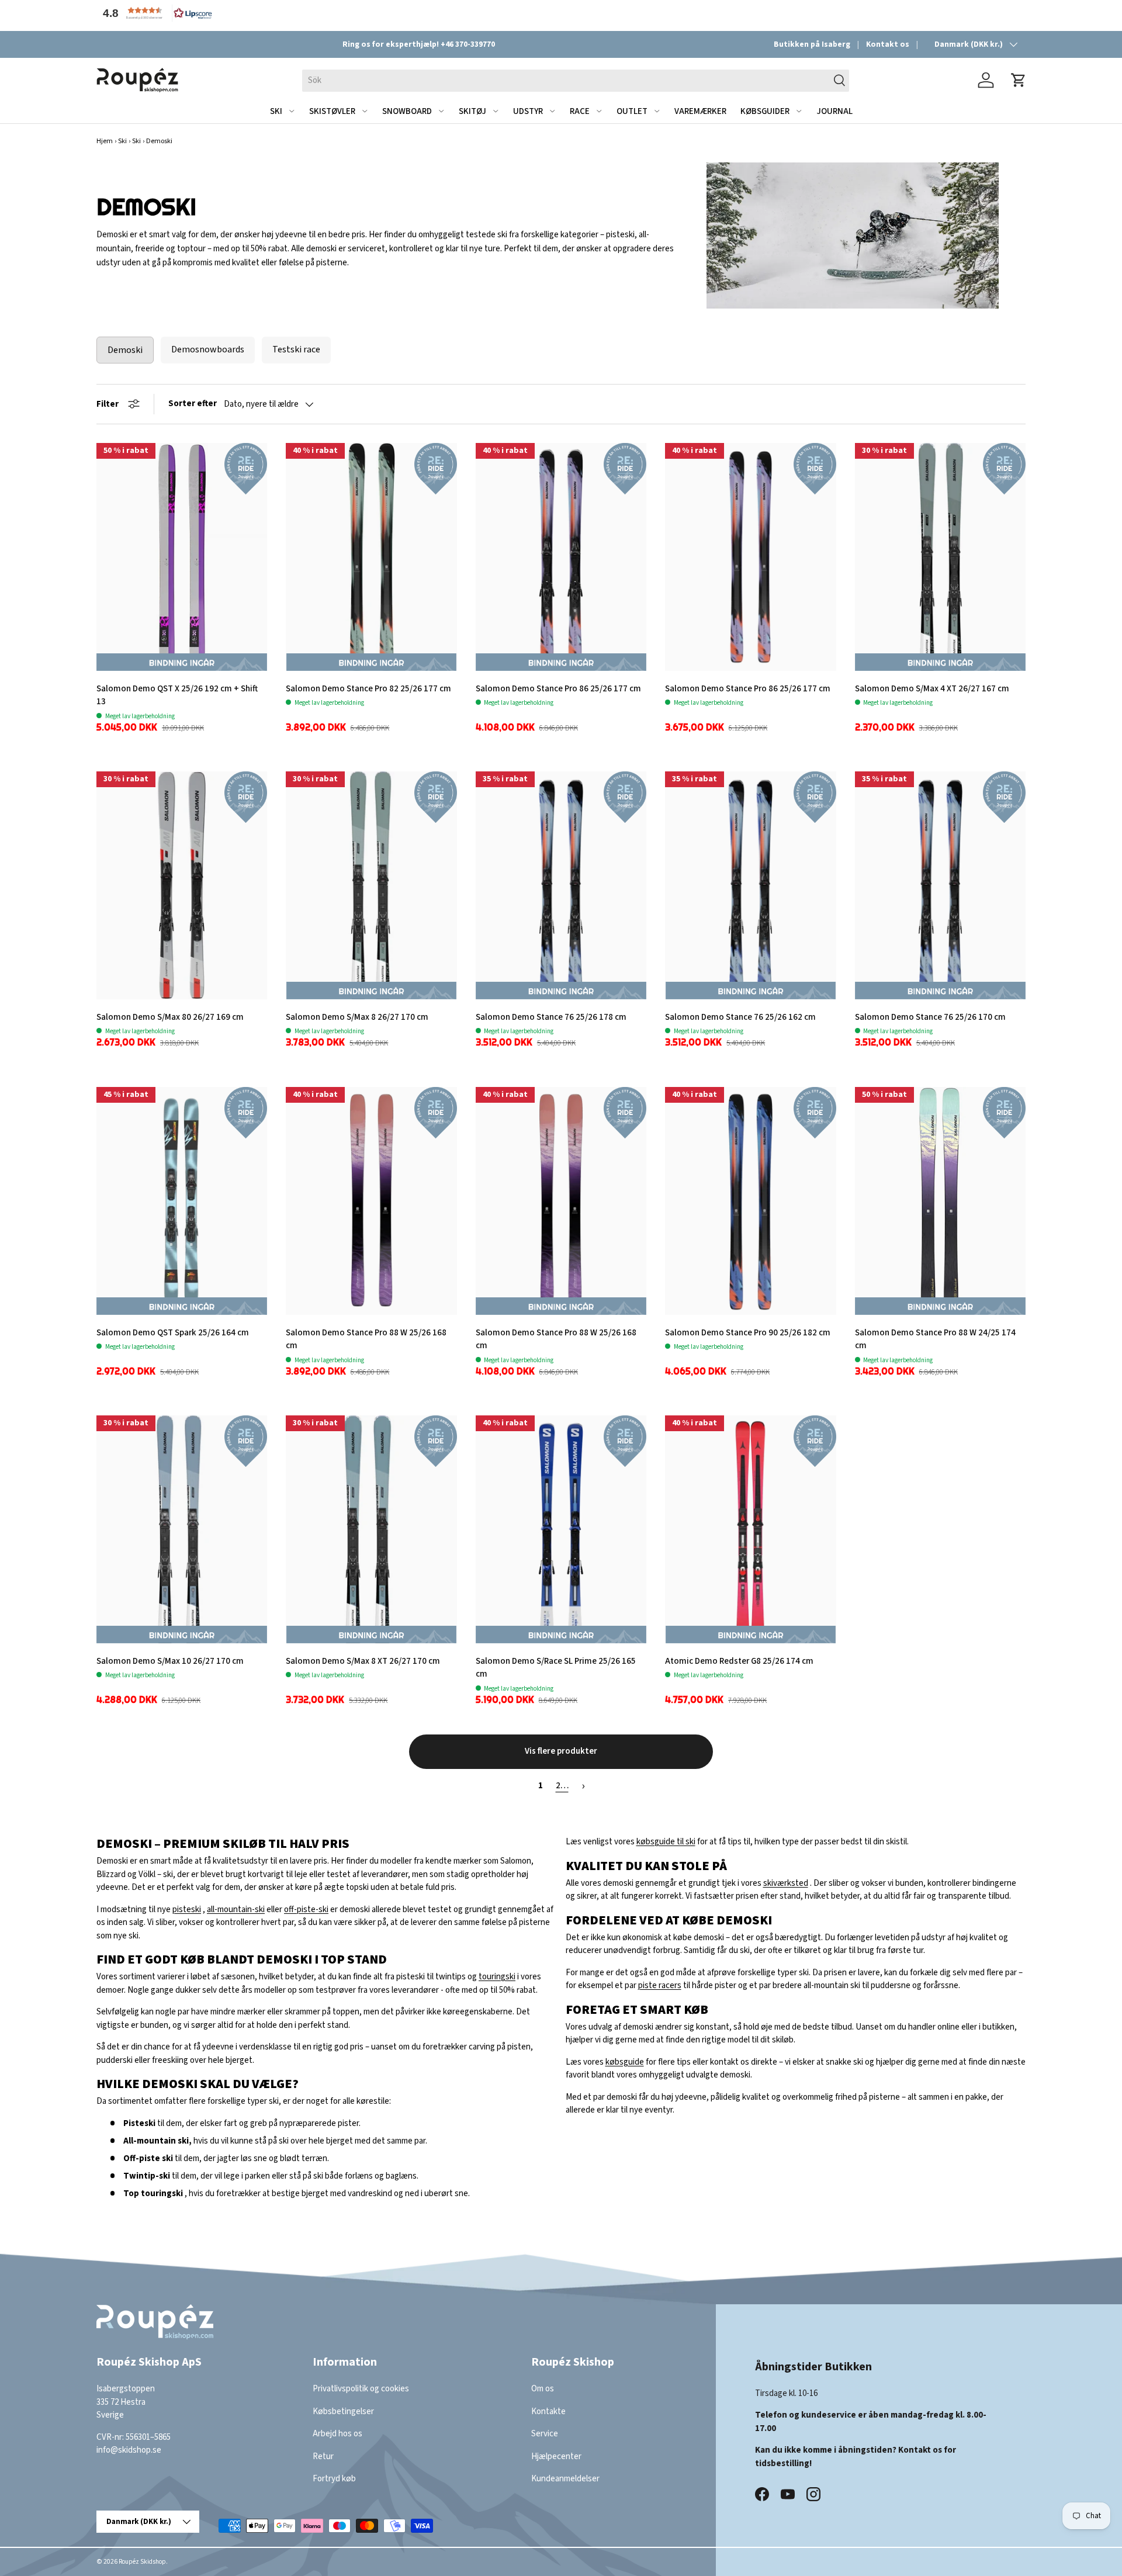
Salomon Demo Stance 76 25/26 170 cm (930, 1017)
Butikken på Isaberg (812, 44)
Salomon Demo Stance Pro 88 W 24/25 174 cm (935, 1339)
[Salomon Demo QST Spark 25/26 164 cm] (182, 1201)
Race (580, 111)
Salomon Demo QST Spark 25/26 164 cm (173, 1333)
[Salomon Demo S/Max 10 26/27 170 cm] (182, 1529)
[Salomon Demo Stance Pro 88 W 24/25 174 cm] (940, 1201)
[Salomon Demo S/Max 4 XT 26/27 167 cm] (940, 557)
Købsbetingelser (343, 2411)
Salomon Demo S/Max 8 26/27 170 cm (357, 1017)
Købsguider (765, 111)
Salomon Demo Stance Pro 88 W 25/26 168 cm (366, 1339)
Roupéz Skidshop (142, 2562)
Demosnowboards (208, 349)
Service (545, 2434)
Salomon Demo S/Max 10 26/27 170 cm (170, 1661)
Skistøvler (332, 111)
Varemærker (700, 111)
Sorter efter (193, 404)
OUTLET (632, 111)
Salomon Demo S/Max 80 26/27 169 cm (170, 1017)
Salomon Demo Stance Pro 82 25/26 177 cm (368, 689)
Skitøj (472, 111)
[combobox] (575, 80)
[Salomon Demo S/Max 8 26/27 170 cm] (371, 885)
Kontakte (548, 2411)
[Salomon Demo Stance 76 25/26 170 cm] (940, 885)
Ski (276, 111)
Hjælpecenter (556, 2456)
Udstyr (528, 111)
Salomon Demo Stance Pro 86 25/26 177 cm (558, 689)
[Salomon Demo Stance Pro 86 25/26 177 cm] (561, 557)
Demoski (125, 350)
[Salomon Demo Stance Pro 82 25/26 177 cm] (371, 557)
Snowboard (407, 111)
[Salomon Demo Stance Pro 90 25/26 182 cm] (750, 1201)
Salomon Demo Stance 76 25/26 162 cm (740, 1017)
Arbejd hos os (337, 2434)
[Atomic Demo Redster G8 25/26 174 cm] (750, 1529)
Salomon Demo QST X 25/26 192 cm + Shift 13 (177, 695)
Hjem (105, 141)
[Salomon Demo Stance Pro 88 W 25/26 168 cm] (371, 1201)
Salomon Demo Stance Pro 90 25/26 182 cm (748, 1333)
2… (562, 1786)
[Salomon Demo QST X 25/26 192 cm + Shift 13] (182, 557)
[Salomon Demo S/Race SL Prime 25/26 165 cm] (561, 1529)
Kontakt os (888, 44)
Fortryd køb (334, 2479)
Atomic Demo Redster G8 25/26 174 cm (739, 1661)
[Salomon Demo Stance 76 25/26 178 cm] (561, 885)
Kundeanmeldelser (565, 2479)
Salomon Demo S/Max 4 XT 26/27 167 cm (932, 689)
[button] (155, 13)
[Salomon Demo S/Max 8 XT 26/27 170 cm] (371, 1529)
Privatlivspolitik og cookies (361, 2389)
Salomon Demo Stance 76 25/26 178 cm (551, 1017)
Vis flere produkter (561, 1751)
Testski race (296, 349)
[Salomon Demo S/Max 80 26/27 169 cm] (182, 885)
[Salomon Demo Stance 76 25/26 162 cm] (750, 885)
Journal (834, 111)
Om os (543, 2389)
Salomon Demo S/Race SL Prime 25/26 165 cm (556, 1668)
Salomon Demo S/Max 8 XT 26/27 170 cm (363, 1661)
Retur (323, 2456)
